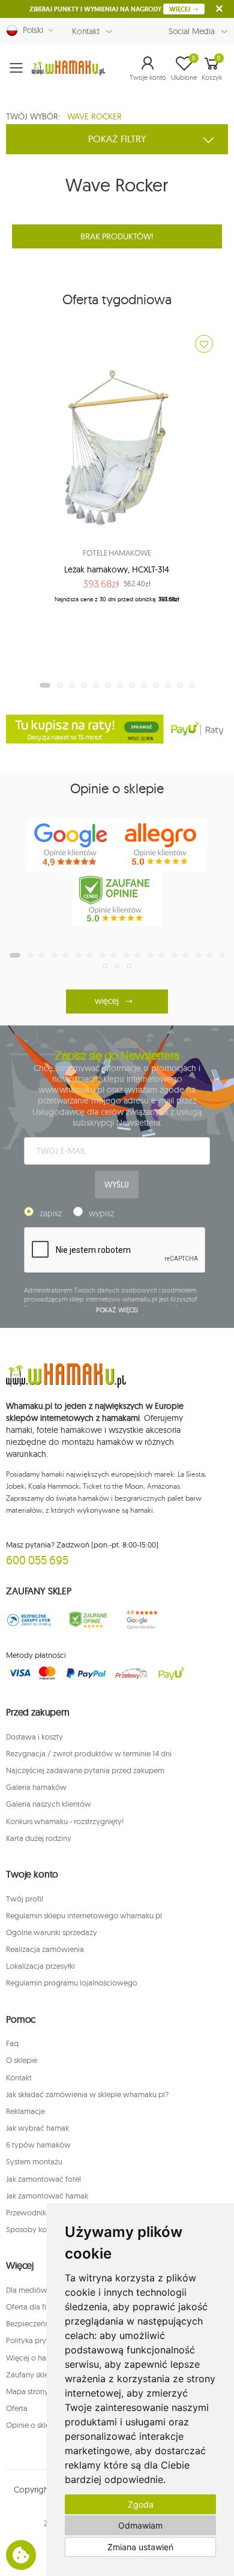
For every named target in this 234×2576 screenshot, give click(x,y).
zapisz (51, 1213)
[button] (148, 68)
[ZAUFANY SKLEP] (29, 1620)
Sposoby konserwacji (43, 2229)
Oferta (17, 2408)
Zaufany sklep (30, 2374)
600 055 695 (37, 1560)
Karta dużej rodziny (39, 1838)
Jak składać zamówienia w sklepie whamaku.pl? (87, 2094)
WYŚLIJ (116, 1184)
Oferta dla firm (31, 2307)
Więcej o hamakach (40, 2358)
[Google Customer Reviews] (146, 1620)
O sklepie (22, 2060)
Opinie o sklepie (33, 2425)
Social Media (192, 31)
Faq (12, 2043)
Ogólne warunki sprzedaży (52, 1932)
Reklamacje (25, 2111)
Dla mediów (27, 2290)
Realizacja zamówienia (45, 1949)
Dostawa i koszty (34, 1737)
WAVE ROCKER (94, 116)
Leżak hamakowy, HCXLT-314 (117, 569)
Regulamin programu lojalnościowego (72, 1983)
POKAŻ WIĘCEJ (117, 1310)
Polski (31, 30)
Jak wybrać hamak (37, 2128)
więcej (106, 1001)
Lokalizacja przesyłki (40, 1966)
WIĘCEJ (181, 9)
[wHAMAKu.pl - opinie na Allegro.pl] (162, 845)
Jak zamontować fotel (43, 2179)
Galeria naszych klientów (49, 1804)
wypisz (101, 1213)
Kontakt (86, 31)
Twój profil (25, 1899)
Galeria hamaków (36, 1787)
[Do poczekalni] (204, 344)
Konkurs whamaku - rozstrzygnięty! (65, 1821)
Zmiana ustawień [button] (140, 2547)
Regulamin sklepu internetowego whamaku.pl (84, 1915)
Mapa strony (27, 2391)
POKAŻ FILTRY (117, 139)
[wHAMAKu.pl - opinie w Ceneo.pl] (117, 899)
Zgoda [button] (141, 2504)
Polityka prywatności (42, 2340)
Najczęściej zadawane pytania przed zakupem (85, 1770)
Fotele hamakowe (117, 553)
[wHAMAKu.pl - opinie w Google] (72, 845)
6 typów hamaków (38, 2145)
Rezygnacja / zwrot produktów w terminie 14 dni (89, 1753)
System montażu (34, 2161)
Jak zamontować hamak (47, 2196)
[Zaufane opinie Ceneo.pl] (88, 1620)
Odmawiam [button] (140, 2525)
